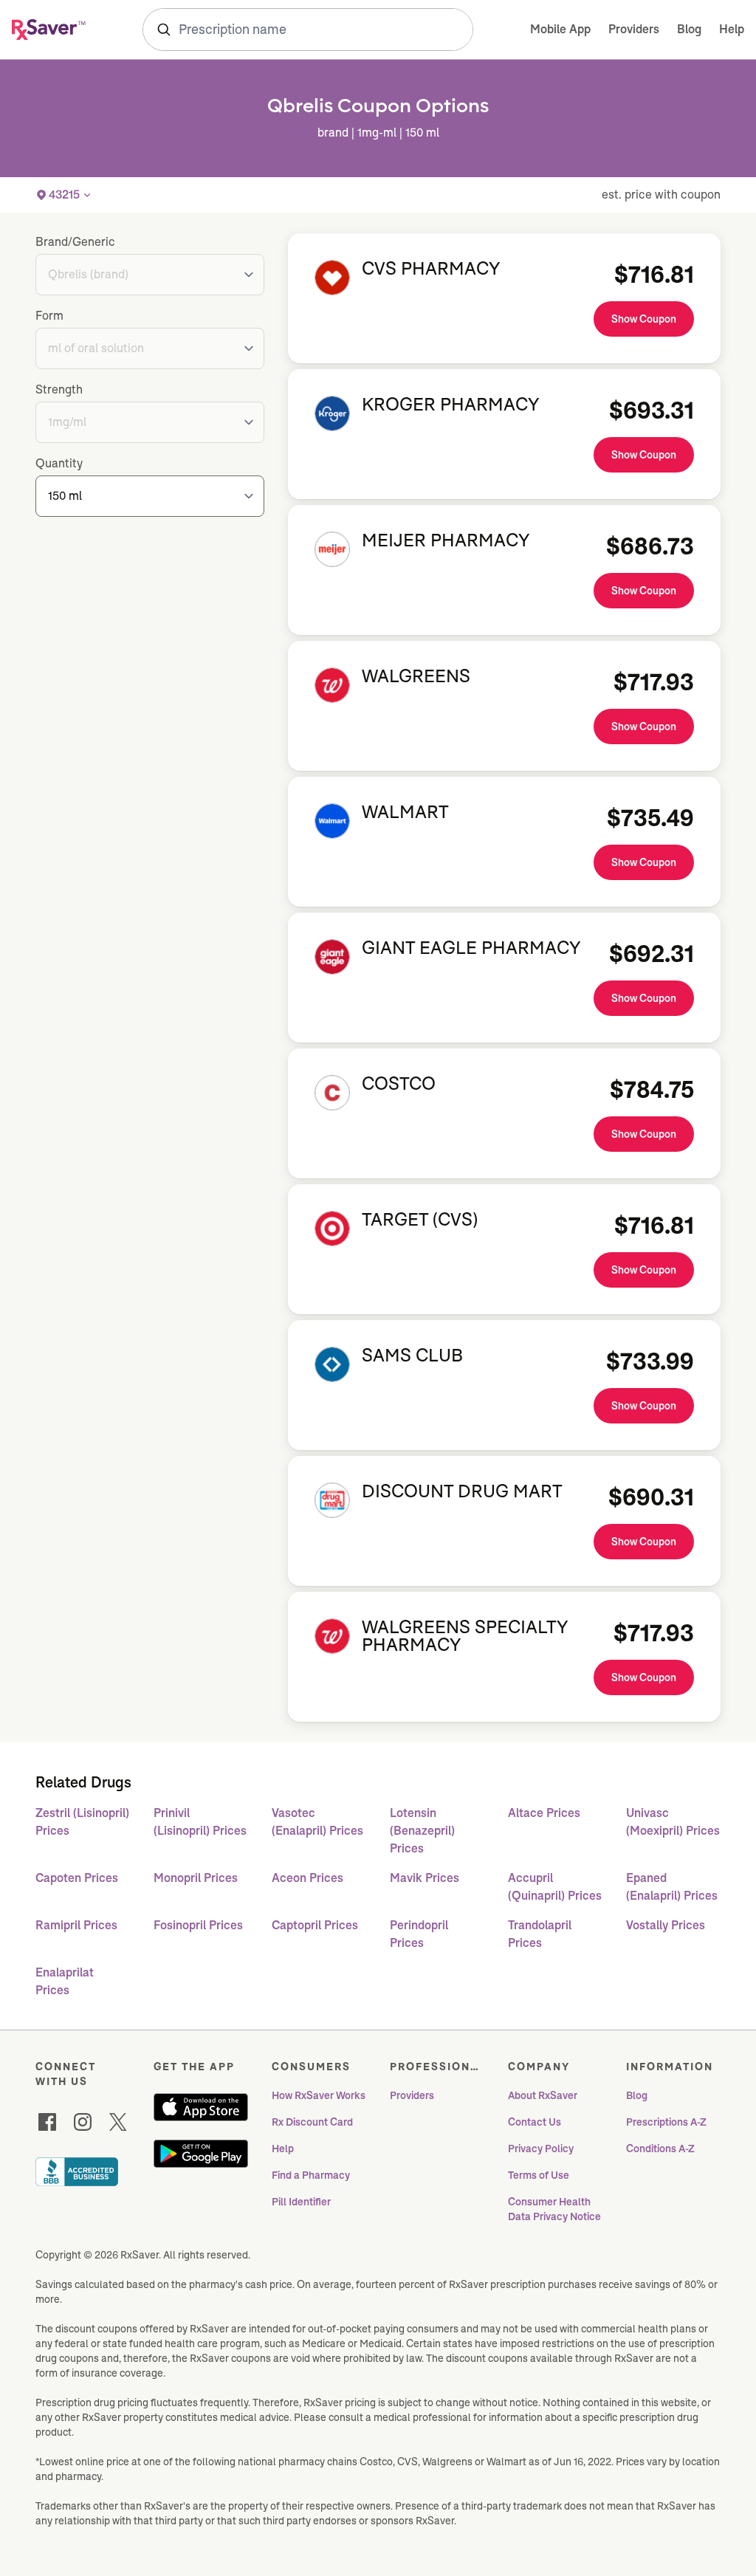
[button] (64, 195)
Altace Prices (544, 1813)
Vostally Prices (666, 1925)
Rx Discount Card (312, 2122)
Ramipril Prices (76, 1925)
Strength (59, 389)
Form (49, 316)
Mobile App (560, 29)
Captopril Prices (315, 1925)
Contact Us (535, 2122)
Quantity (59, 463)
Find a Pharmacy (311, 2175)
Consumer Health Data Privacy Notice (554, 2209)
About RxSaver (543, 2095)
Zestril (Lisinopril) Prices (82, 1822)
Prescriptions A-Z (666, 2122)
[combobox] (308, 30)
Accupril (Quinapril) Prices (555, 1887)
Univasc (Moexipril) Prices (673, 1822)
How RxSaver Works (319, 2095)
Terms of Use (539, 2175)
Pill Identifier (301, 2202)
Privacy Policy (541, 2149)
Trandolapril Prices (540, 1934)
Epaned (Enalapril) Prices (672, 1887)
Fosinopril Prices (198, 1925)
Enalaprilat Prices (65, 1981)
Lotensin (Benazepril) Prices (422, 1831)
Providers (634, 29)
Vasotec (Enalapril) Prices (317, 1822)
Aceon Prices (307, 1878)
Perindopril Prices (419, 1934)
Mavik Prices (425, 1878)
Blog (689, 29)
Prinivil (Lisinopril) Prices (200, 1822)
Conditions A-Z (660, 2149)
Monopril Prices (196, 1878)
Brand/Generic (75, 242)
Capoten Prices (77, 1878)
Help (732, 29)
